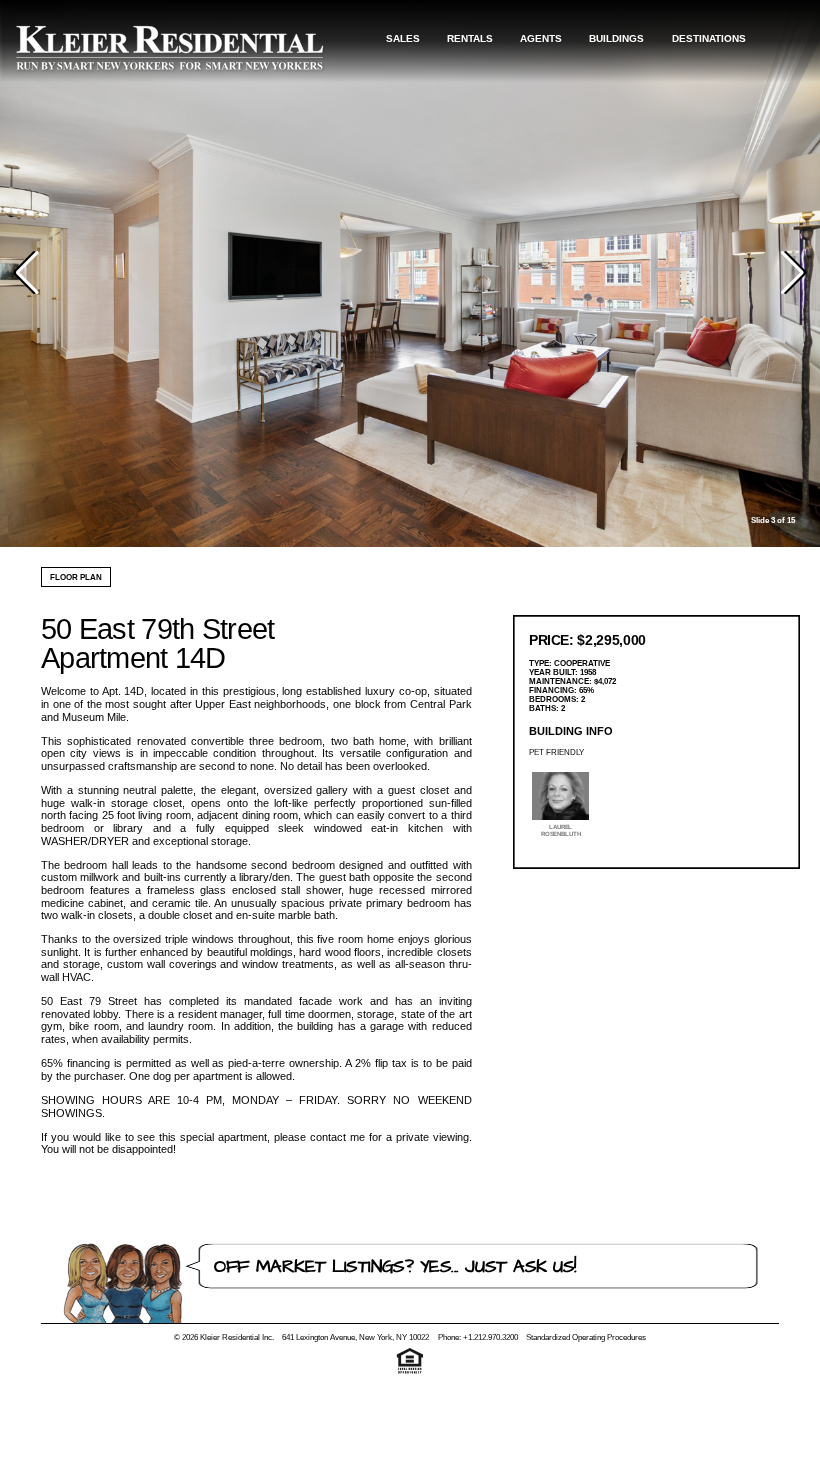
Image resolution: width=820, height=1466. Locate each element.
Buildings (616, 38)
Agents (541, 38)
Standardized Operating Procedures (586, 1337)
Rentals (470, 38)
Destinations (709, 38)
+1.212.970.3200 (490, 1337)
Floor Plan (76, 577)
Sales (403, 38)
